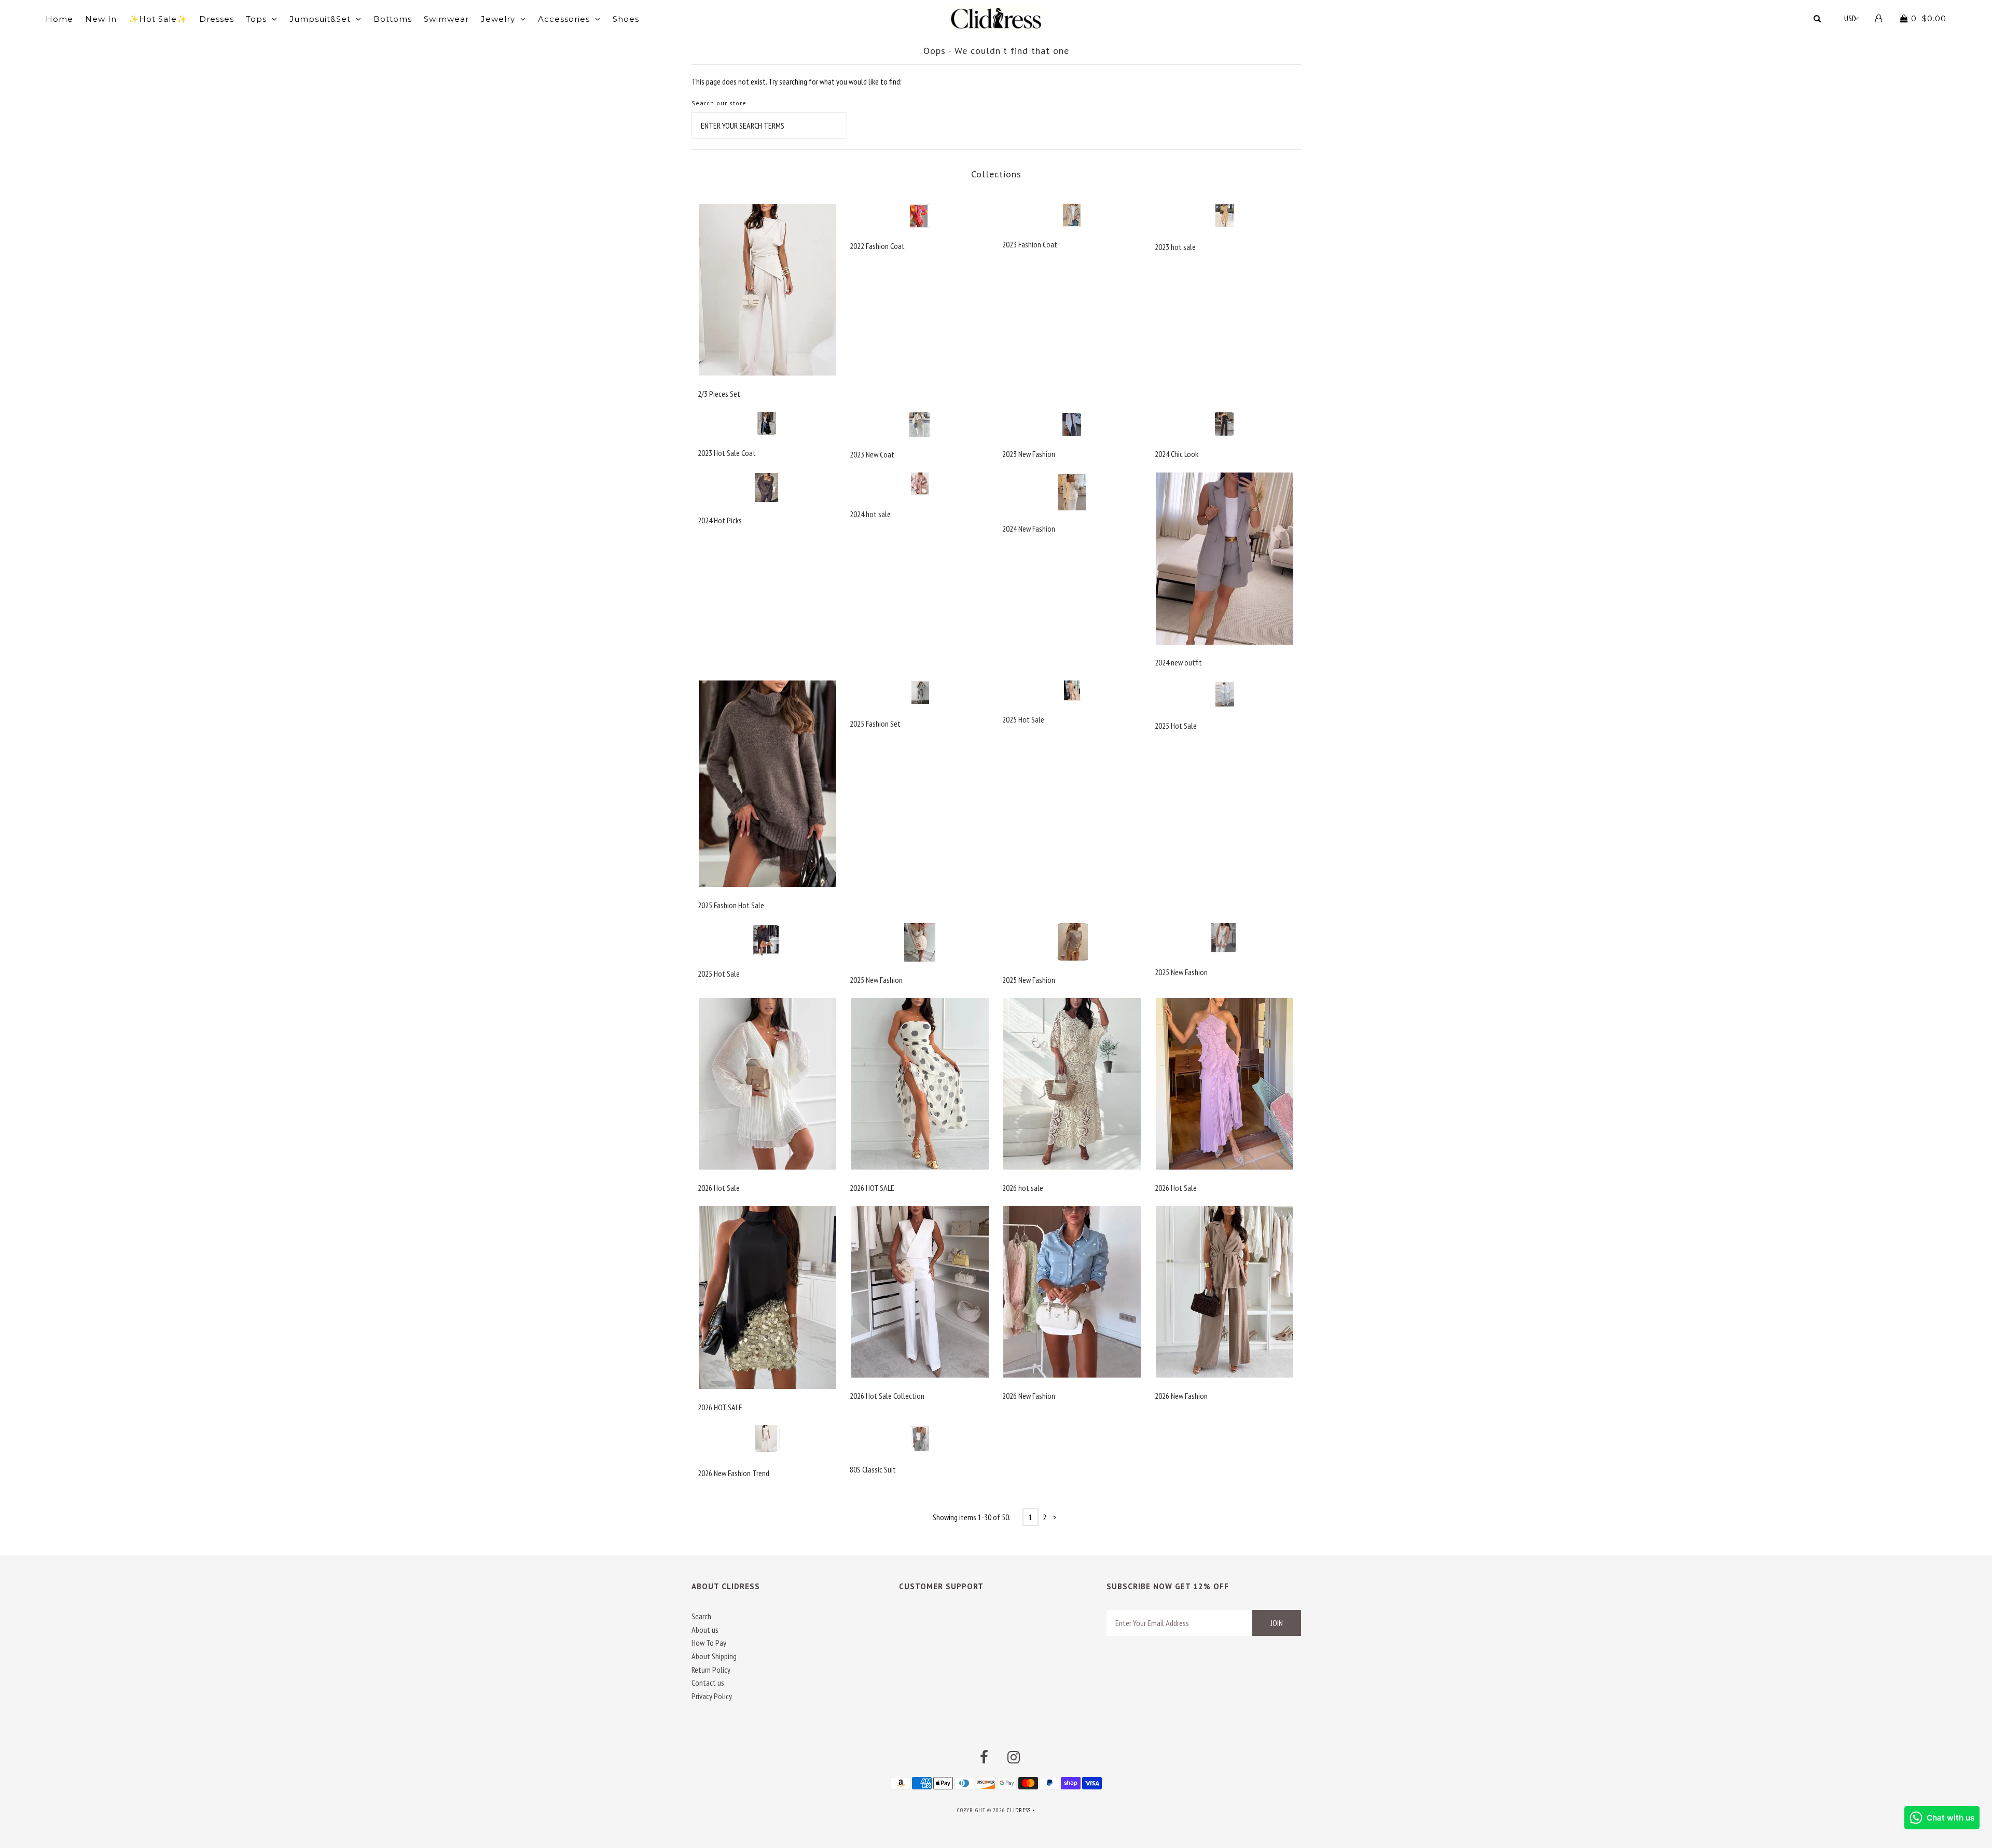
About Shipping (714, 1656)
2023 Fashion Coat (1030, 244)
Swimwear (446, 19)
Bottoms (393, 19)
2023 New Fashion (1029, 454)
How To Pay (709, 1643)
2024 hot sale (870, 514)
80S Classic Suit (873, 1469)
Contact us (708, 1683)
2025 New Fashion (876, 980)
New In (101, 19)
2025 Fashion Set (875, 724)
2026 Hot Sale (719, 1188)
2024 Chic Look (1177, 454)
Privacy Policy (712, 1696)
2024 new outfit (1178, 662)
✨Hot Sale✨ (158, 19)
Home (59, 19)
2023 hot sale (1175, 247)
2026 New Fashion (1029, 1396)
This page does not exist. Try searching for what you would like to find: (797, 81)
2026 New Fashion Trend (734, 1473)
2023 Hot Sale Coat (727, 453)
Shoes (626, 19)
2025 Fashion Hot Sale (731, 905)
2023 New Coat (872, 454)
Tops (256, 19)
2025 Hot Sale (1023, 719)
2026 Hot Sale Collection (887, 1396)
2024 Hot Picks (720, 520)
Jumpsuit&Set (320, 19)
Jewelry (498, 19)
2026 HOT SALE (872, 1188)
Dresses (217, 19)
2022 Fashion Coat (877, 246)
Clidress (1019, 1810)
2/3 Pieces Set (719, 394)
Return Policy (711, 1670)
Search (701, 1616)
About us (705, 1630)
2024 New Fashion (1029, 529)
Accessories (564, 19)
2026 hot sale (1023, 1188)
